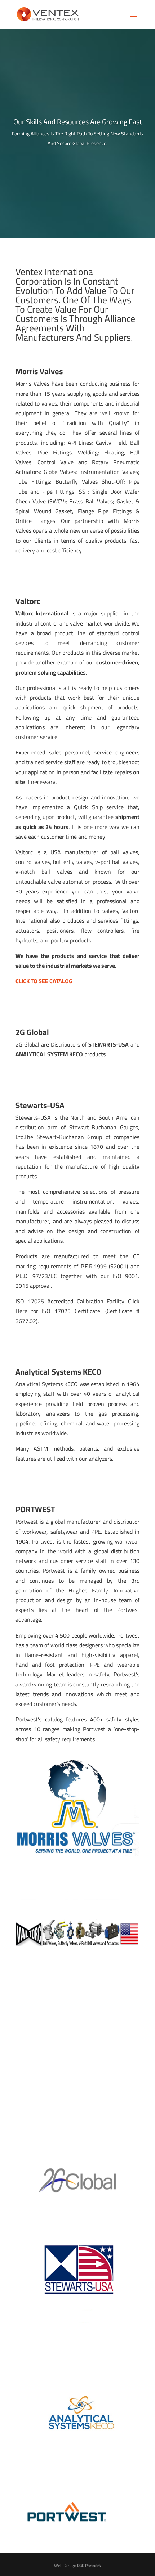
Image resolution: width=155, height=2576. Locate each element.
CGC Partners (89, 2565)
